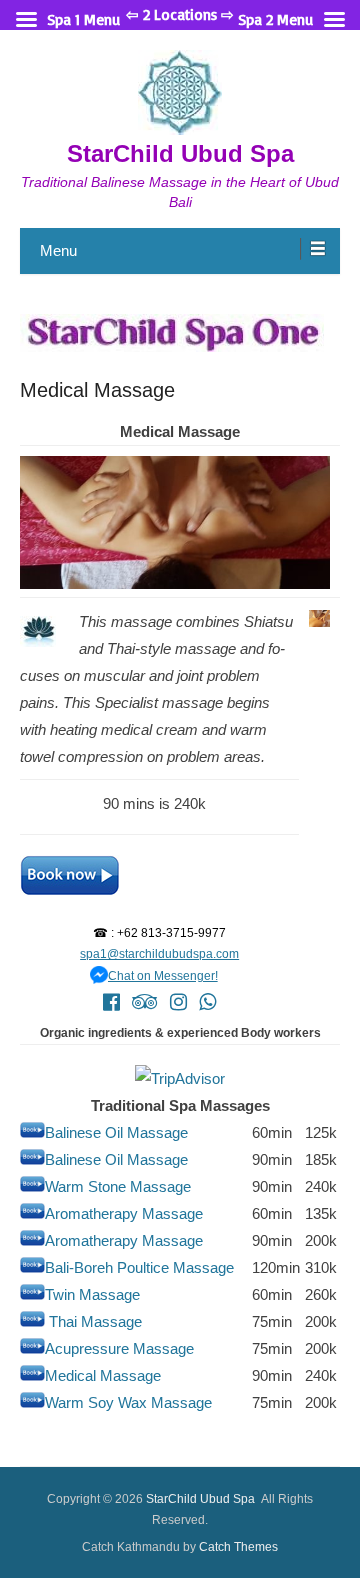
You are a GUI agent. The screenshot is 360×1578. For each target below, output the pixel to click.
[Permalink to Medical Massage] (180, 333)
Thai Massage (95, 1321)
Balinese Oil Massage (116, 1132)
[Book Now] (159, 875)
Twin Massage (92, 1294)
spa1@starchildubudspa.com (159, 954)
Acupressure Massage (119, 1348)
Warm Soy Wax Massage (128, 1402)
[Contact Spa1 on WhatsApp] (207, 1001)
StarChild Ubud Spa (180, 153)
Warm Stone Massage (118, 1186)
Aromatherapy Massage (124, 1213)
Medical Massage (97, 390)
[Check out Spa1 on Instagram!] (178, 1001)
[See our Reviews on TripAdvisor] (145, 1001)
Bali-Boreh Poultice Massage (139, 1267)
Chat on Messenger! (160, 976)
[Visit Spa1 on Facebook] (111, 1001)
